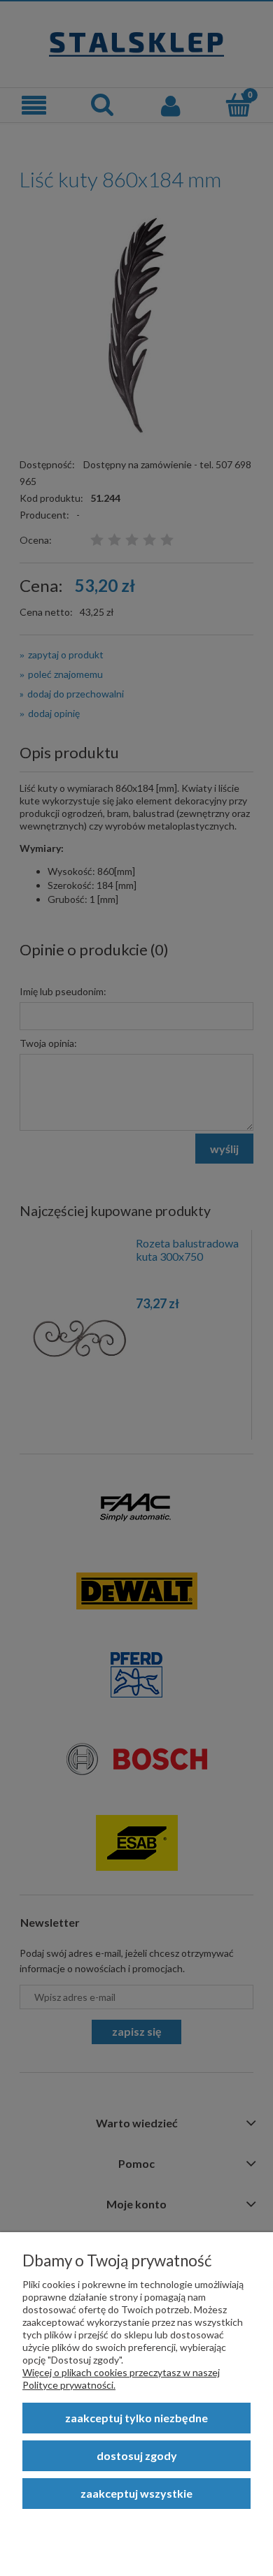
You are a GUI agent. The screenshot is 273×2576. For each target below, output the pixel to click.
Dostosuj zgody (137, 2455)
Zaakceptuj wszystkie (136, 2493)
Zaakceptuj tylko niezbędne (136, 2418)
